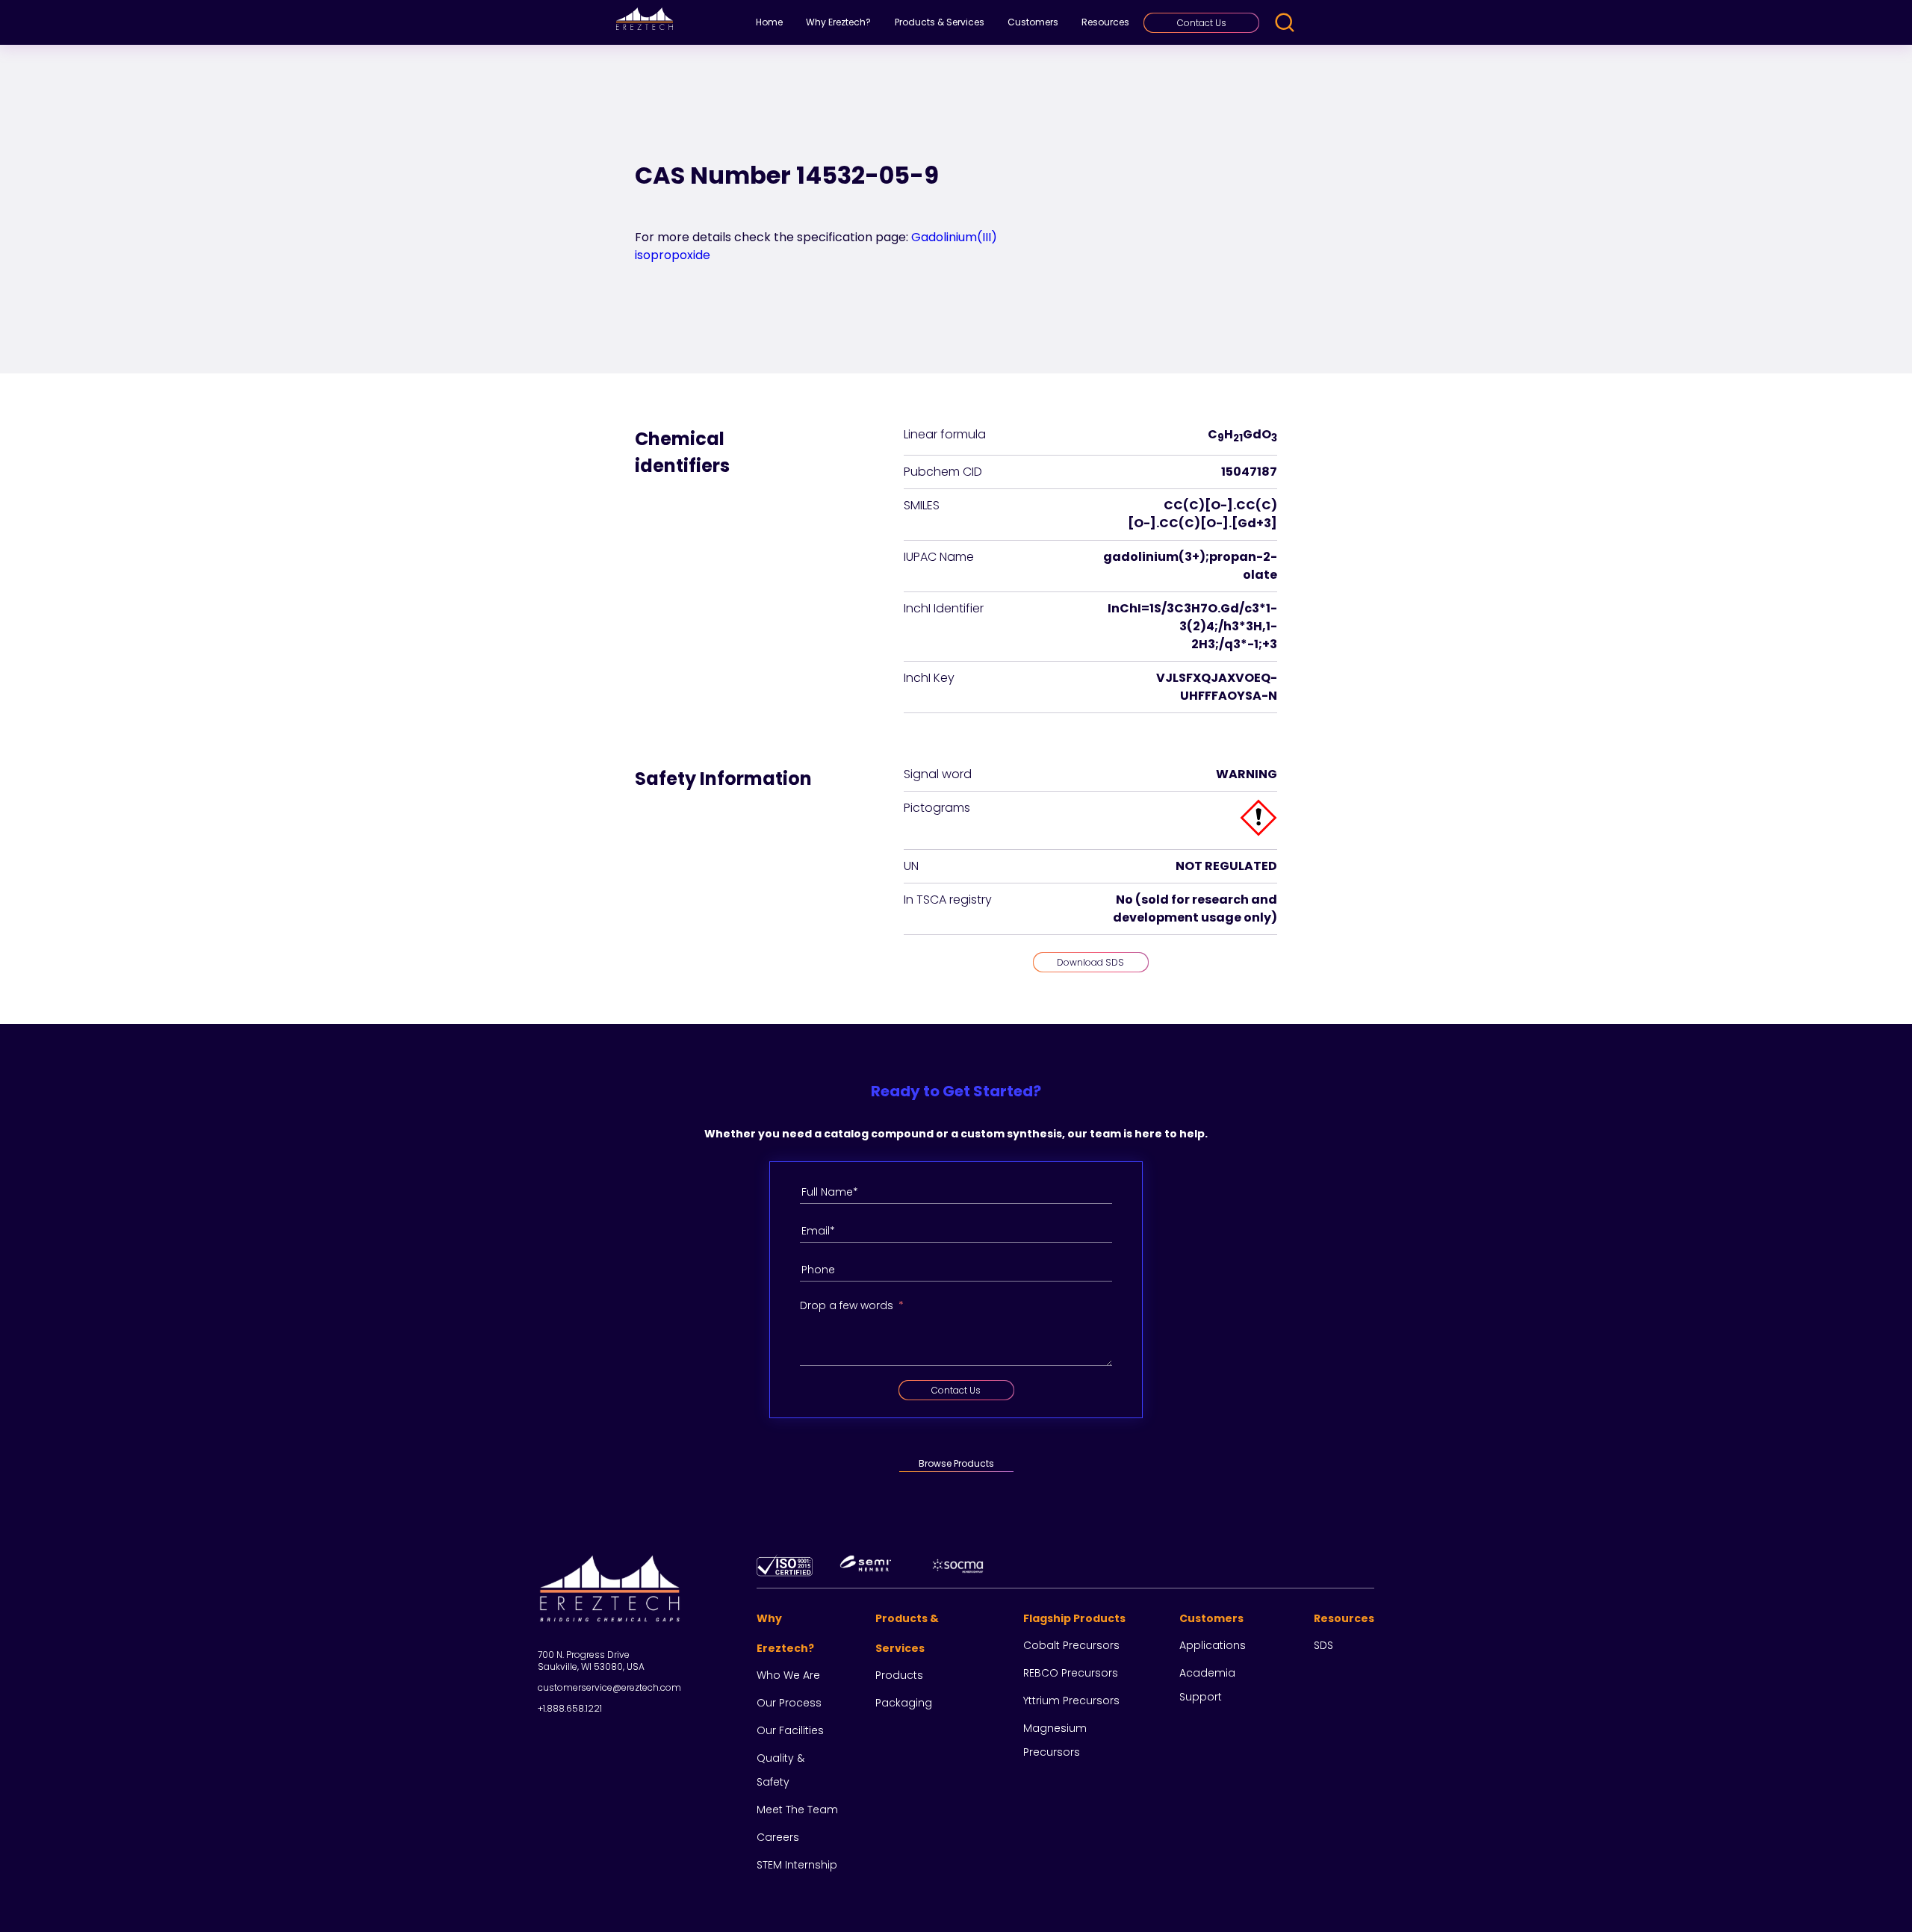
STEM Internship (797, 1865)
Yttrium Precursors (1071, 1700)
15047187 (1249, 472)
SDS (1323, 1645)
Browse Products (956, 1463)
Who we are (788, 1675)
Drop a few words (847, 1305)
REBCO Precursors (1071, 1673)
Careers (778, 1837)
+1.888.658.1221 (570, 1708)
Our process (789, 1703)
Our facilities (790, 1730)
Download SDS (1090, 962)
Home (769, 22)
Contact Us (1202, 23)
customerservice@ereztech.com (609, 1687)
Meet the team (797, 1810)
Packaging (904, 1703)
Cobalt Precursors (1071, 1645)
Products (899, 1675)
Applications (1213, 1645)
